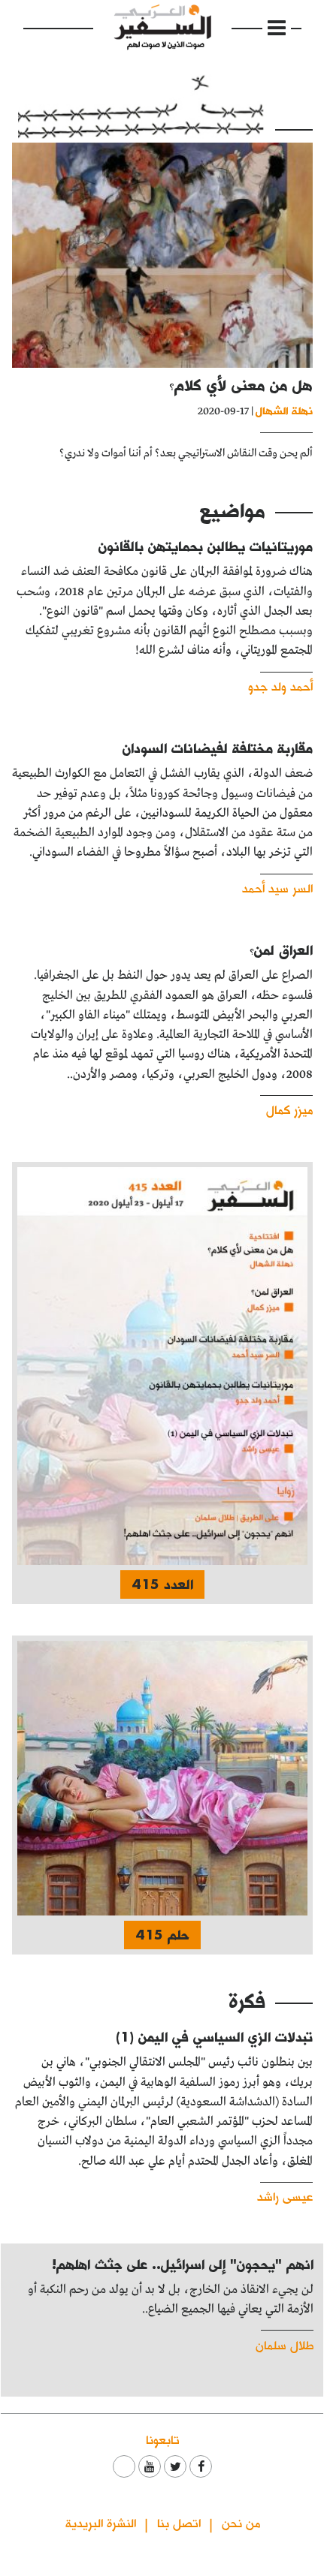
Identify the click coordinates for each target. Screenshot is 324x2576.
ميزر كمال (289, 1109)
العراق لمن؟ (281, 950)
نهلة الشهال (284, 410)
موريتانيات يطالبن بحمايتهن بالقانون (206, 546)
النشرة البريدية (101, 2522)
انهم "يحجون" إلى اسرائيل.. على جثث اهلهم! (183, 2264)
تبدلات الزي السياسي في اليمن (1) (214, 2037)
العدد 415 (162, 1584)
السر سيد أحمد (277, 888)
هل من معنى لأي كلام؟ (241, 385)
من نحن (241, 2522)
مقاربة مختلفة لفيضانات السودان (218, 748)
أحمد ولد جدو (280, 686)
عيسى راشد (285, 2196)
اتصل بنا (179, 2522)
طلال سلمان (285, 2344)
